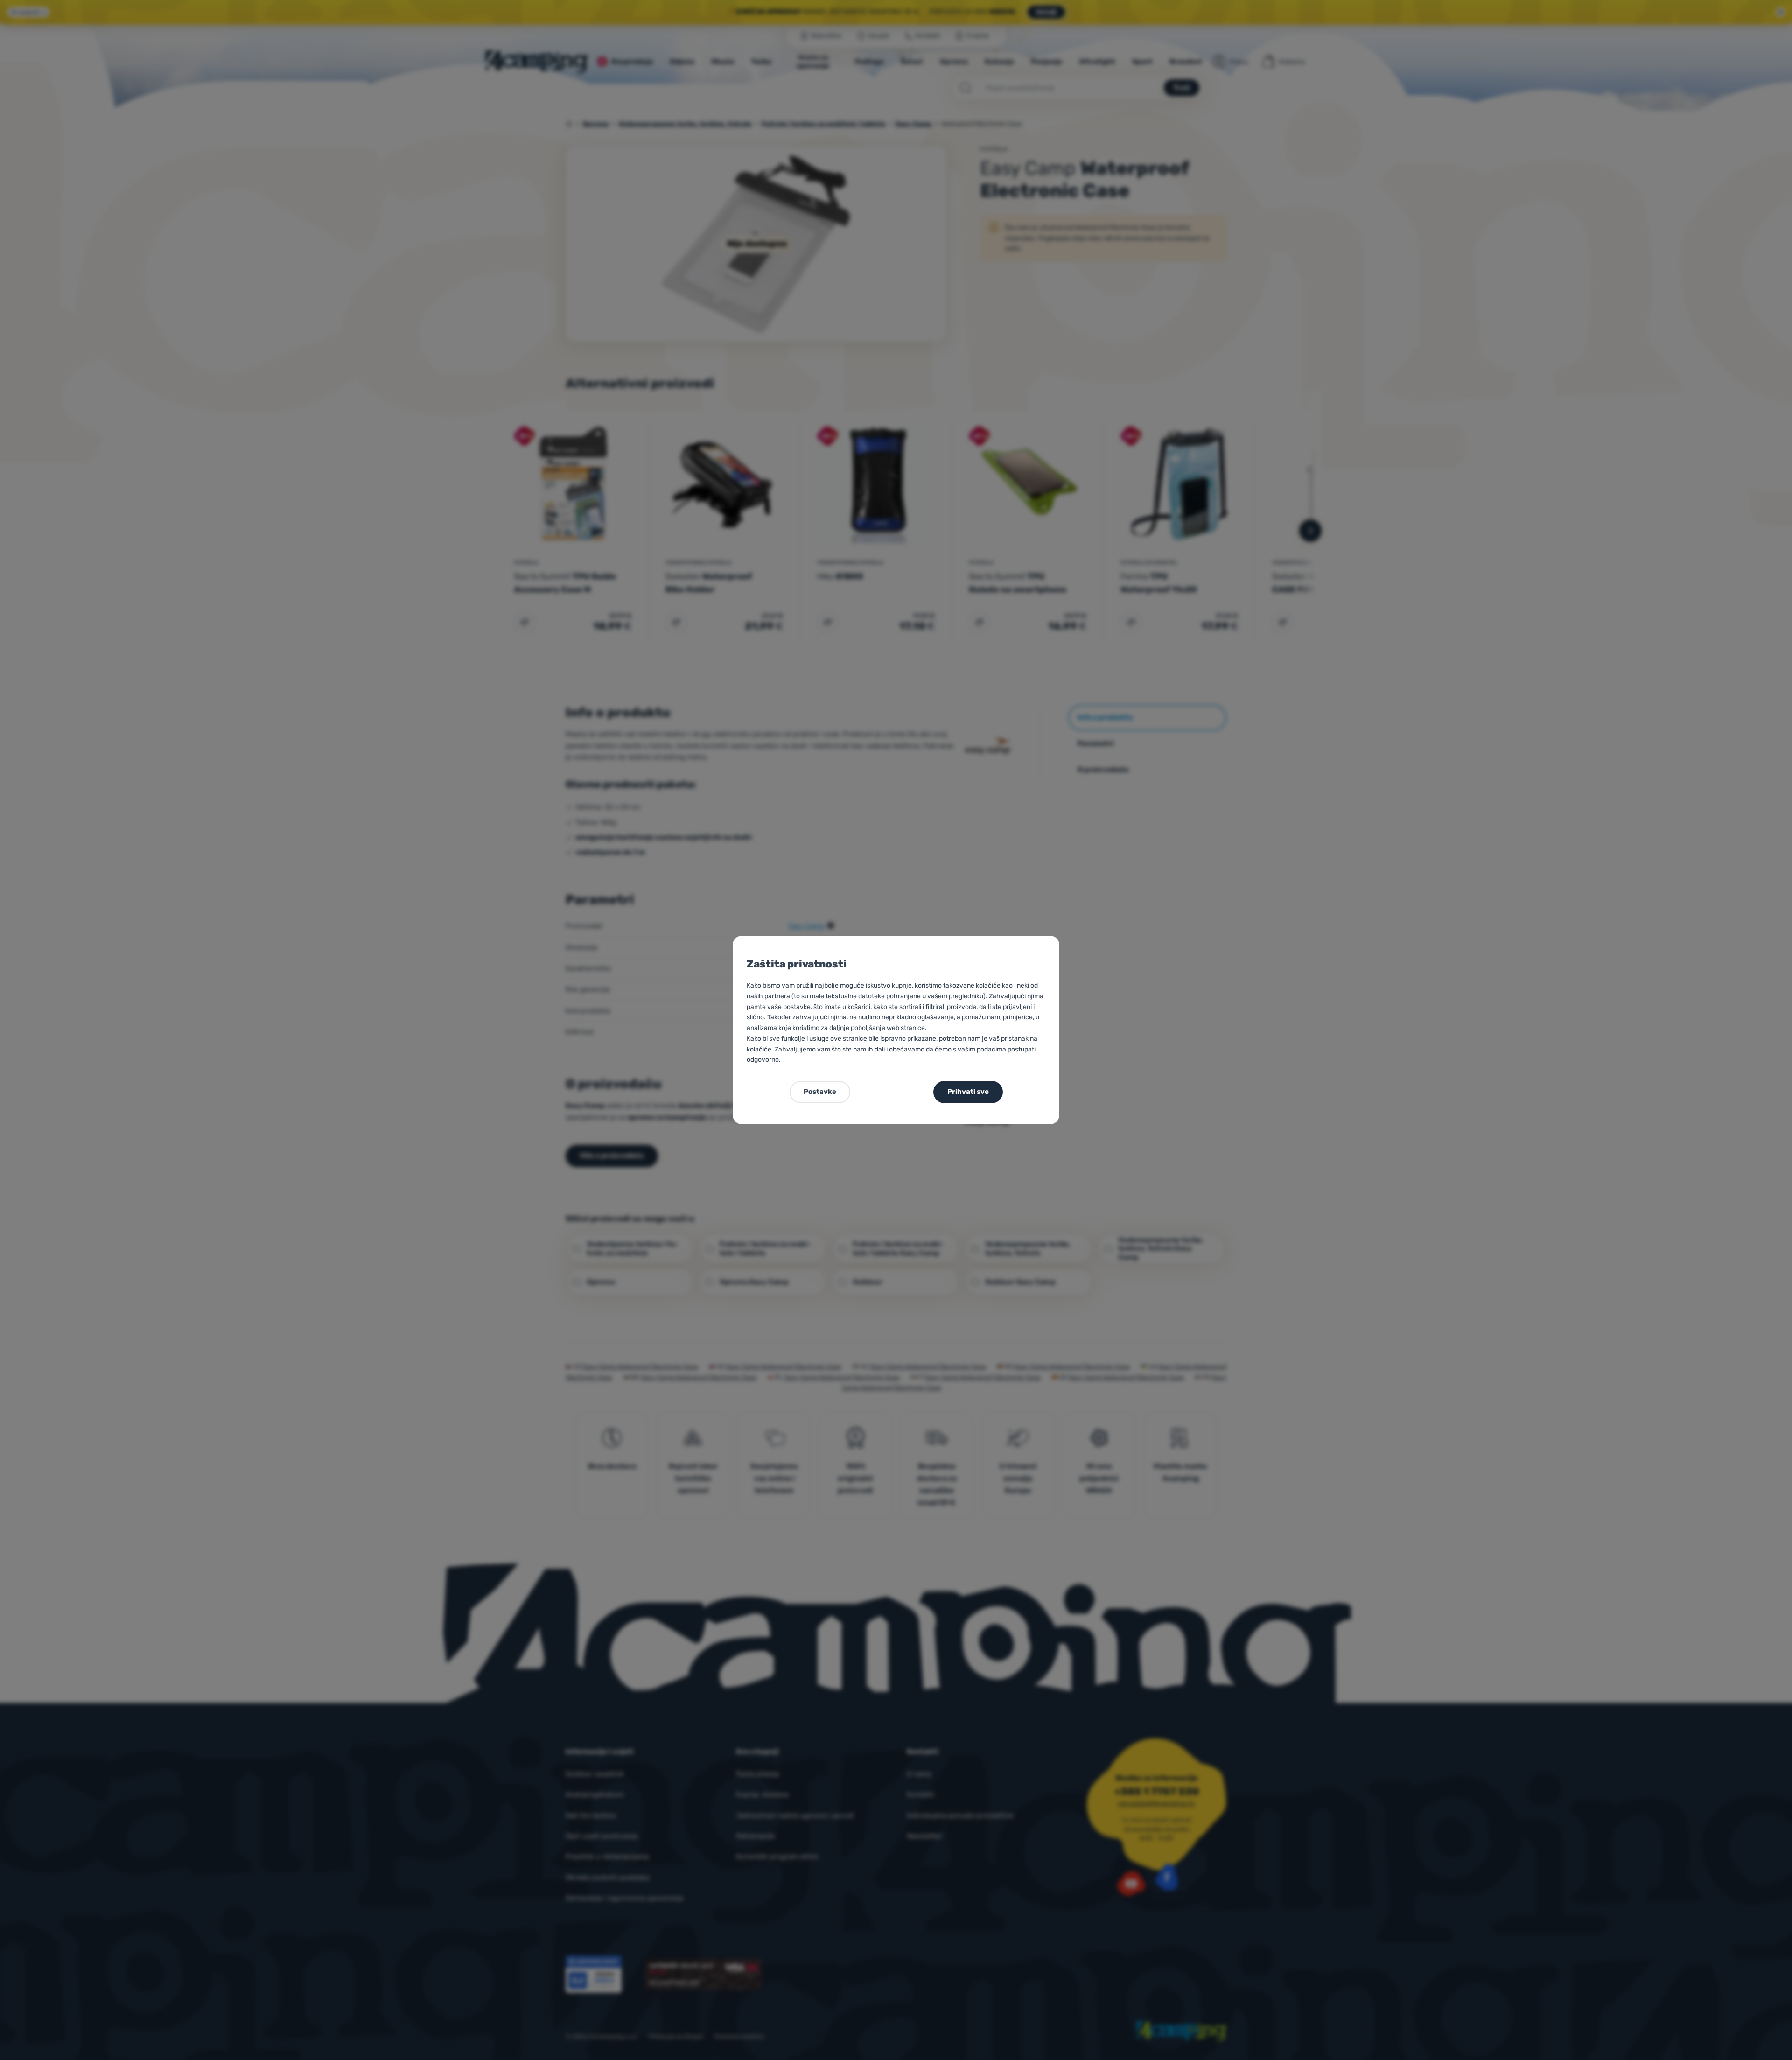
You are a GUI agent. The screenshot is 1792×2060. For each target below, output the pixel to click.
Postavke (820, 1092)
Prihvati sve (968, 1092)
